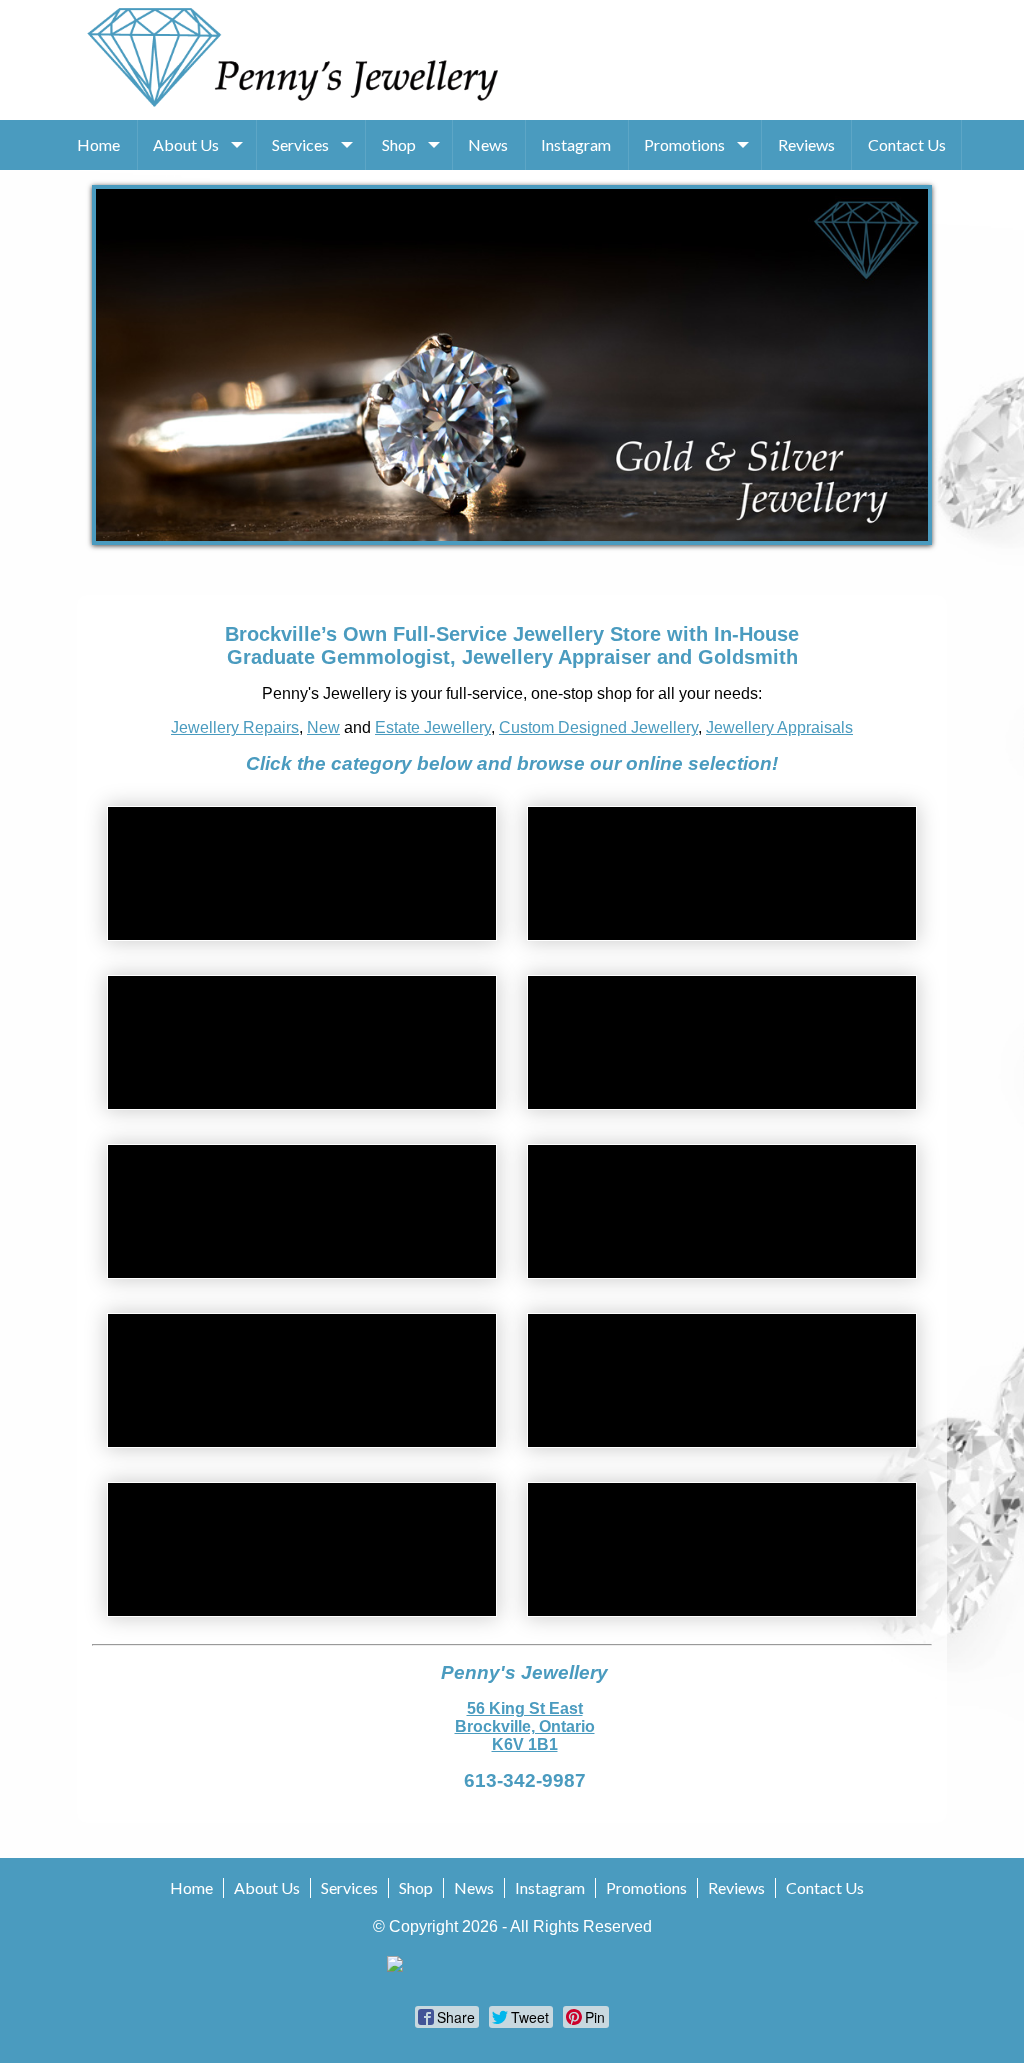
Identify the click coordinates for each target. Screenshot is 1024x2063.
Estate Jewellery (433, 727)
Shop (399, 144)
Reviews (806, 144)
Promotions (684, 144)
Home (98, 144)
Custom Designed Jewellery (598, 727)
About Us (186, 144)
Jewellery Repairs (235, 727)
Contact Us (907, 144)
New (323, 727)
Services (300, 144)
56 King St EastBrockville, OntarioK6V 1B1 (525, 1726)
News (488, 144)
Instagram (576, 144)
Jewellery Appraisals (779, 727)
